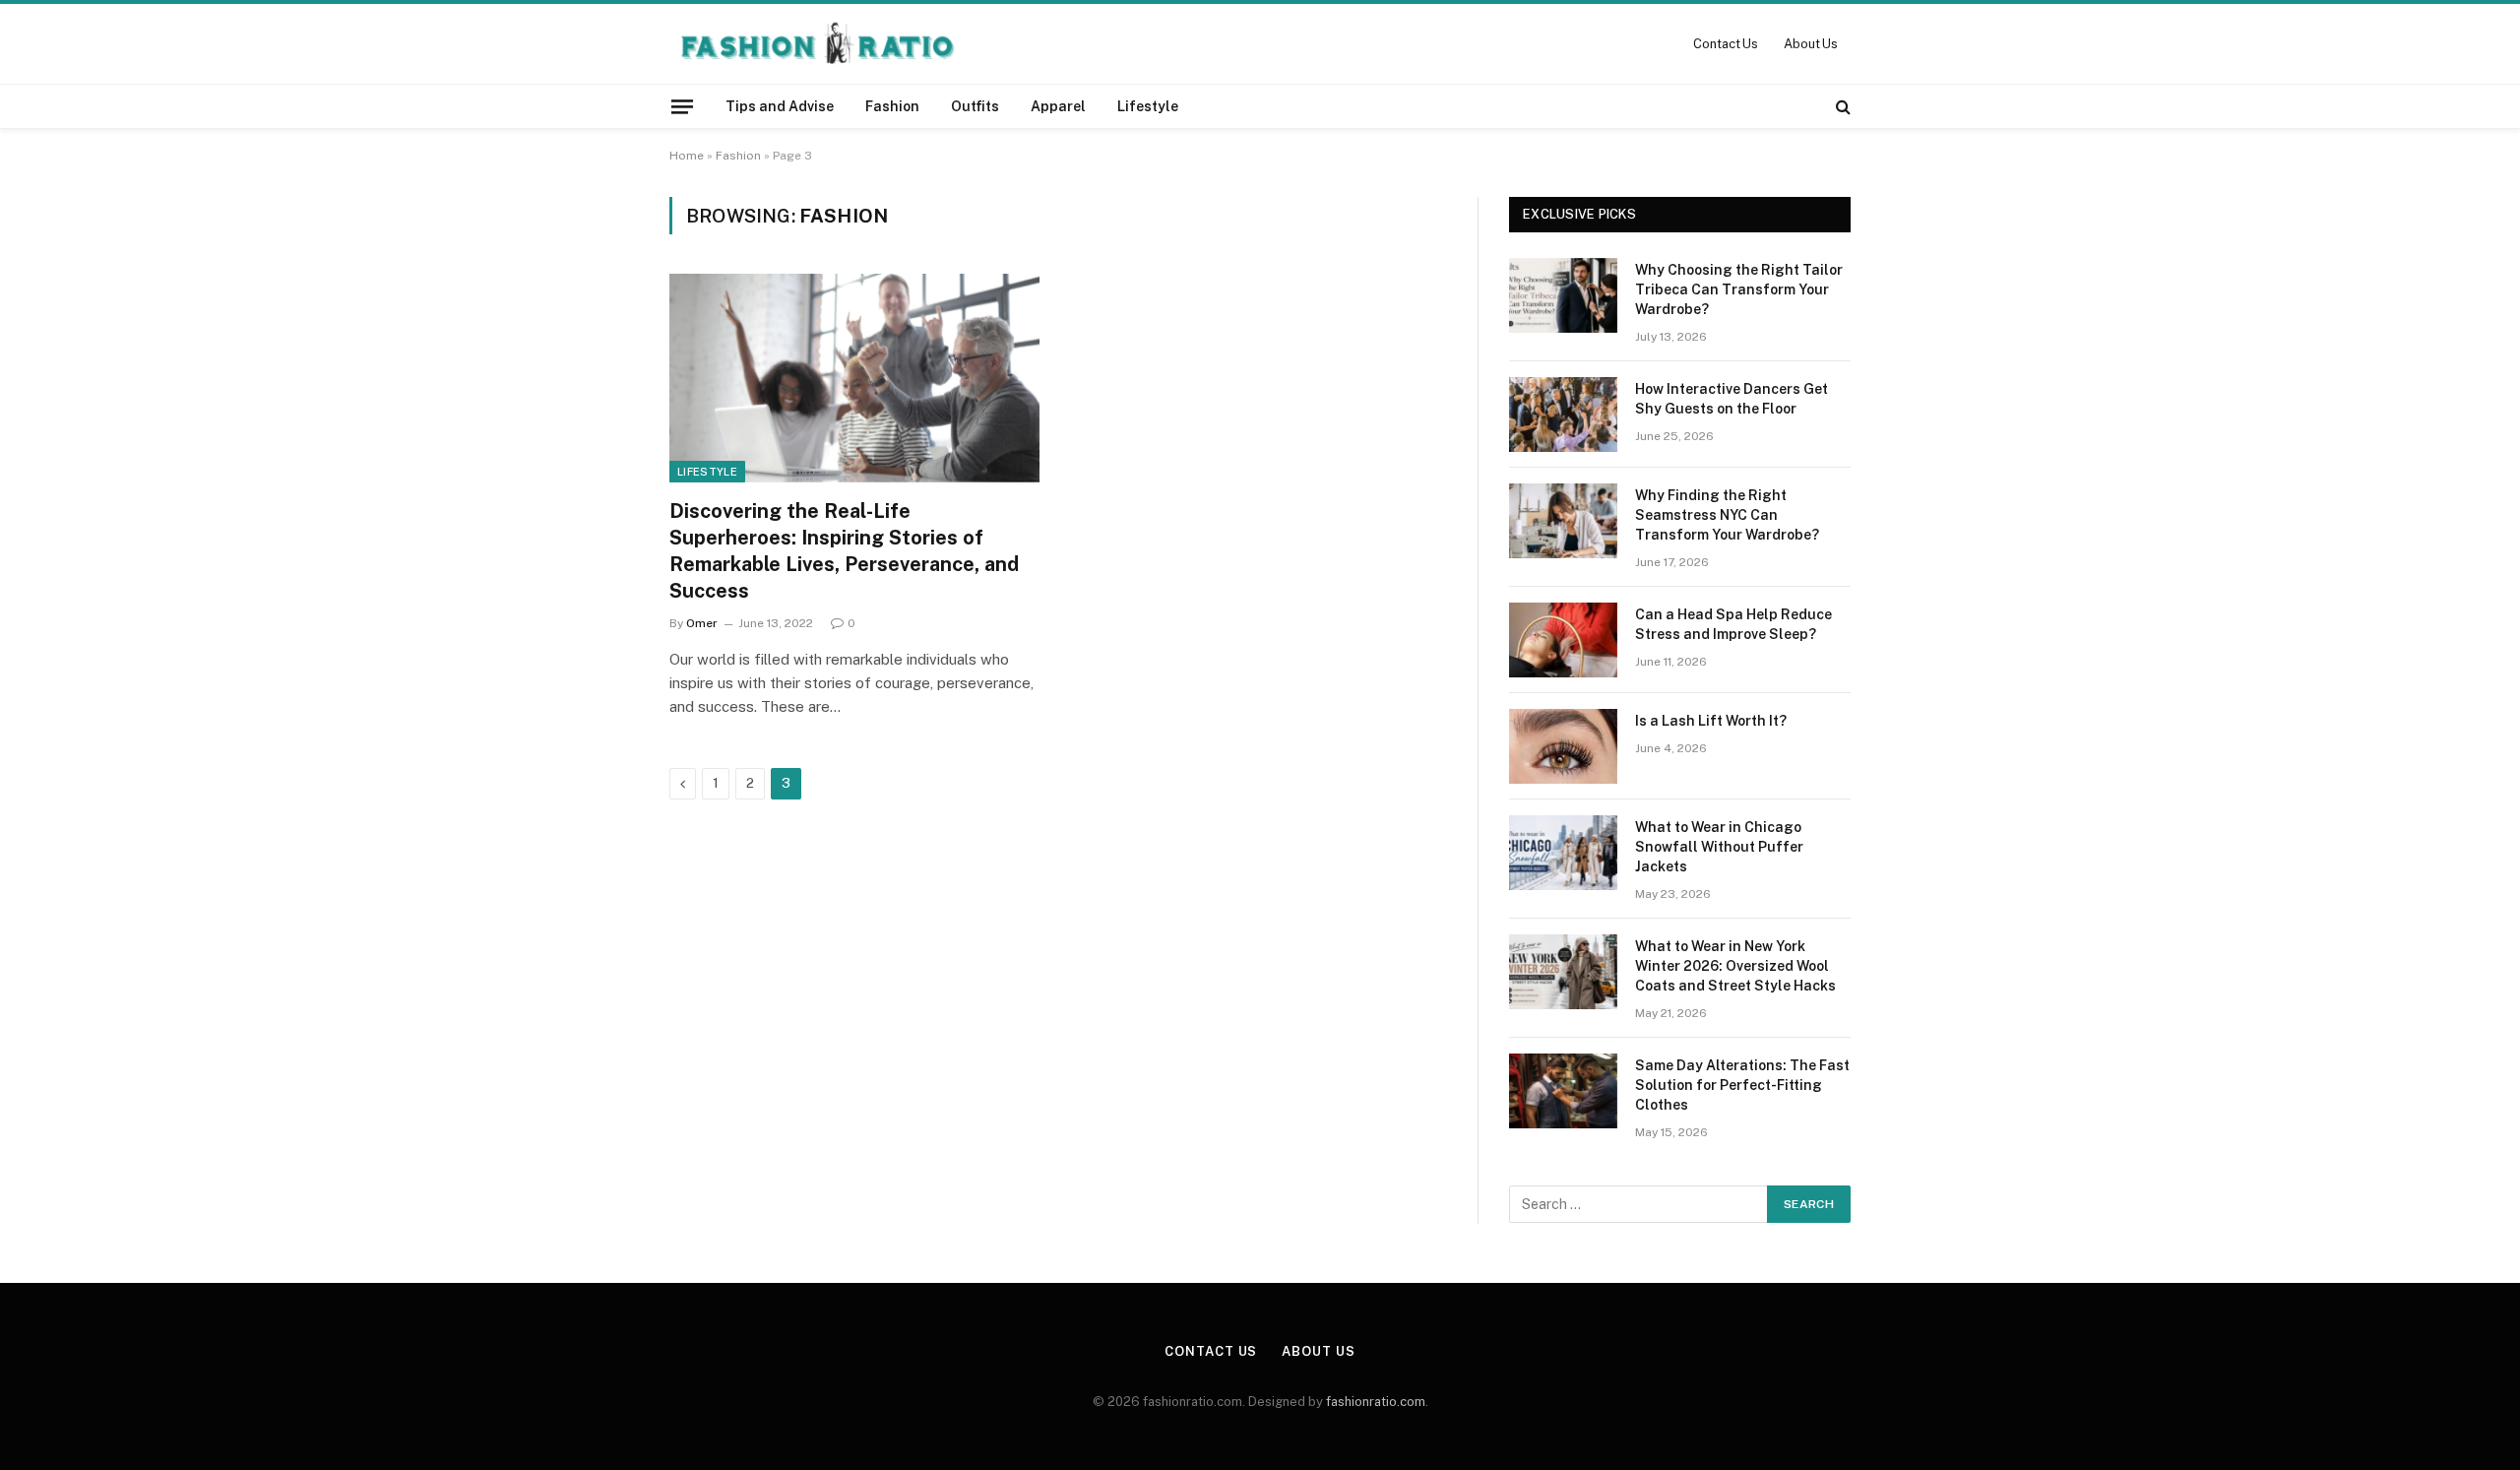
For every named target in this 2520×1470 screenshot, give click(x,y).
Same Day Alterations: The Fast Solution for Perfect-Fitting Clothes (1742, 1085)
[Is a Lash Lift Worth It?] (1563, 746)
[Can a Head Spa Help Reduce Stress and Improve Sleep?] (1563, 640)
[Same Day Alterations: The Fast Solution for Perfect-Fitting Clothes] (1563, 1091)
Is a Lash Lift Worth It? (1711, 721)
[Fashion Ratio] (817, 44)
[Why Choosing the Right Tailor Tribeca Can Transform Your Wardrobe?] (1563, 295)
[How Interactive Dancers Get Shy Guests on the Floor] (1563, 415)
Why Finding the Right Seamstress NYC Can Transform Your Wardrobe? (1727, 515)
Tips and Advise (780, 106)
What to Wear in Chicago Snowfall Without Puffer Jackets (1719, 847)
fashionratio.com (1376, 1402)
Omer (702, 623)
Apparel (1058, 106)
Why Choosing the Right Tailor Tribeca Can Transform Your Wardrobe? (1739, 289)
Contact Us (1726, 44)
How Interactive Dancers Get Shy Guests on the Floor (1732, 399)
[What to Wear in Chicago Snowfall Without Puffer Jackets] (1563, 853)
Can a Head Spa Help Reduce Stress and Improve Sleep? (1733, 624)
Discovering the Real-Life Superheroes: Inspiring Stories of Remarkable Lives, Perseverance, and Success (844, 551)
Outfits (975, 106)
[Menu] (682, 106)
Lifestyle (1148, 106)
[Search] (1841, 106)
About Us (1811, 44)
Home (687, 156)
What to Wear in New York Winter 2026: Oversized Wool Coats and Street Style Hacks (1735, 966)
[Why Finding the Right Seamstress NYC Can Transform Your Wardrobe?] (1563, 521)
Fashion (892, 106)
